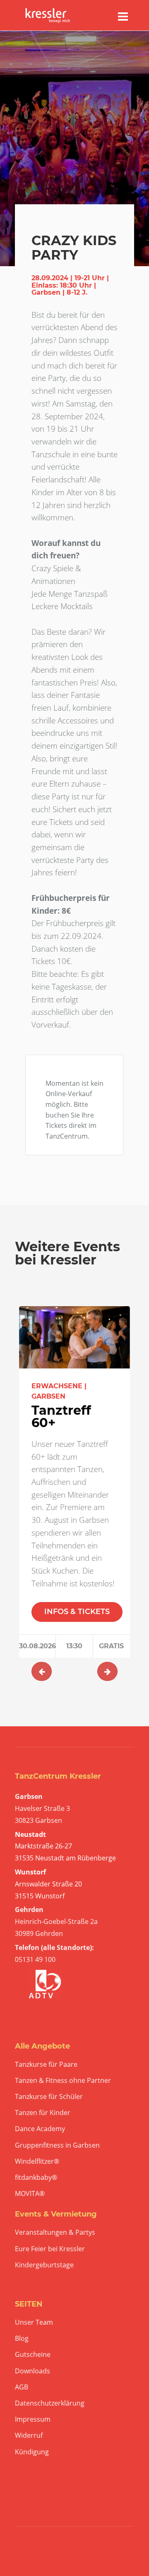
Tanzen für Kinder (43, 2113)
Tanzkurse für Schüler (49, 2097)
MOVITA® (30, 2194)
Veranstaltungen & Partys (55, 2232)
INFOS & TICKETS (77, 1612)
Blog (22, 2338)
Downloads (32, 2371)
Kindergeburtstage (44, 2265)
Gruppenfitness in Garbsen (57, 2145)
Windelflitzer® (37, 2161)
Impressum (33, 2419)
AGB (22, 2387)
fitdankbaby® (36, 2178)
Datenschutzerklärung (50, 2403)
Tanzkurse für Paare (46, 2064)
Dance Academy (40, 2129)
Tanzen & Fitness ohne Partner (63, 2081)
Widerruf (29, 2435)
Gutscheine (33, 2355)
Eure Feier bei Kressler (50, 2249)
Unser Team (34, 2322)
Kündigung (32, 2452)
